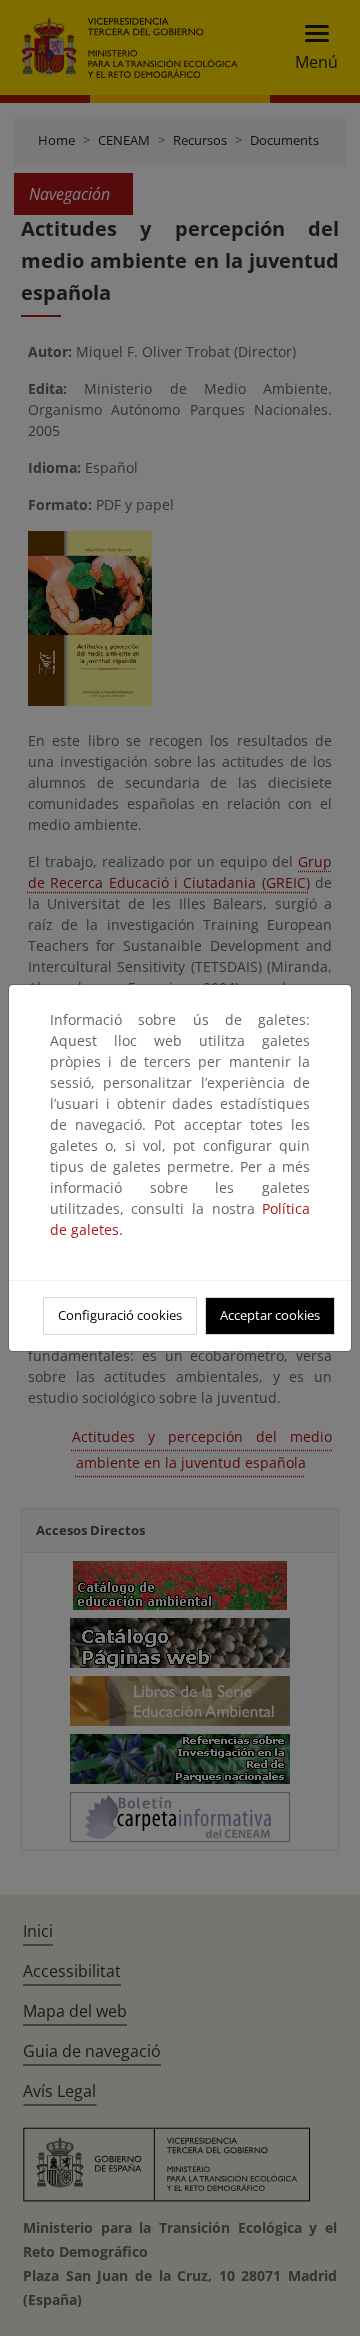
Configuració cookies (120, 1315)
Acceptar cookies (270, 1315)
